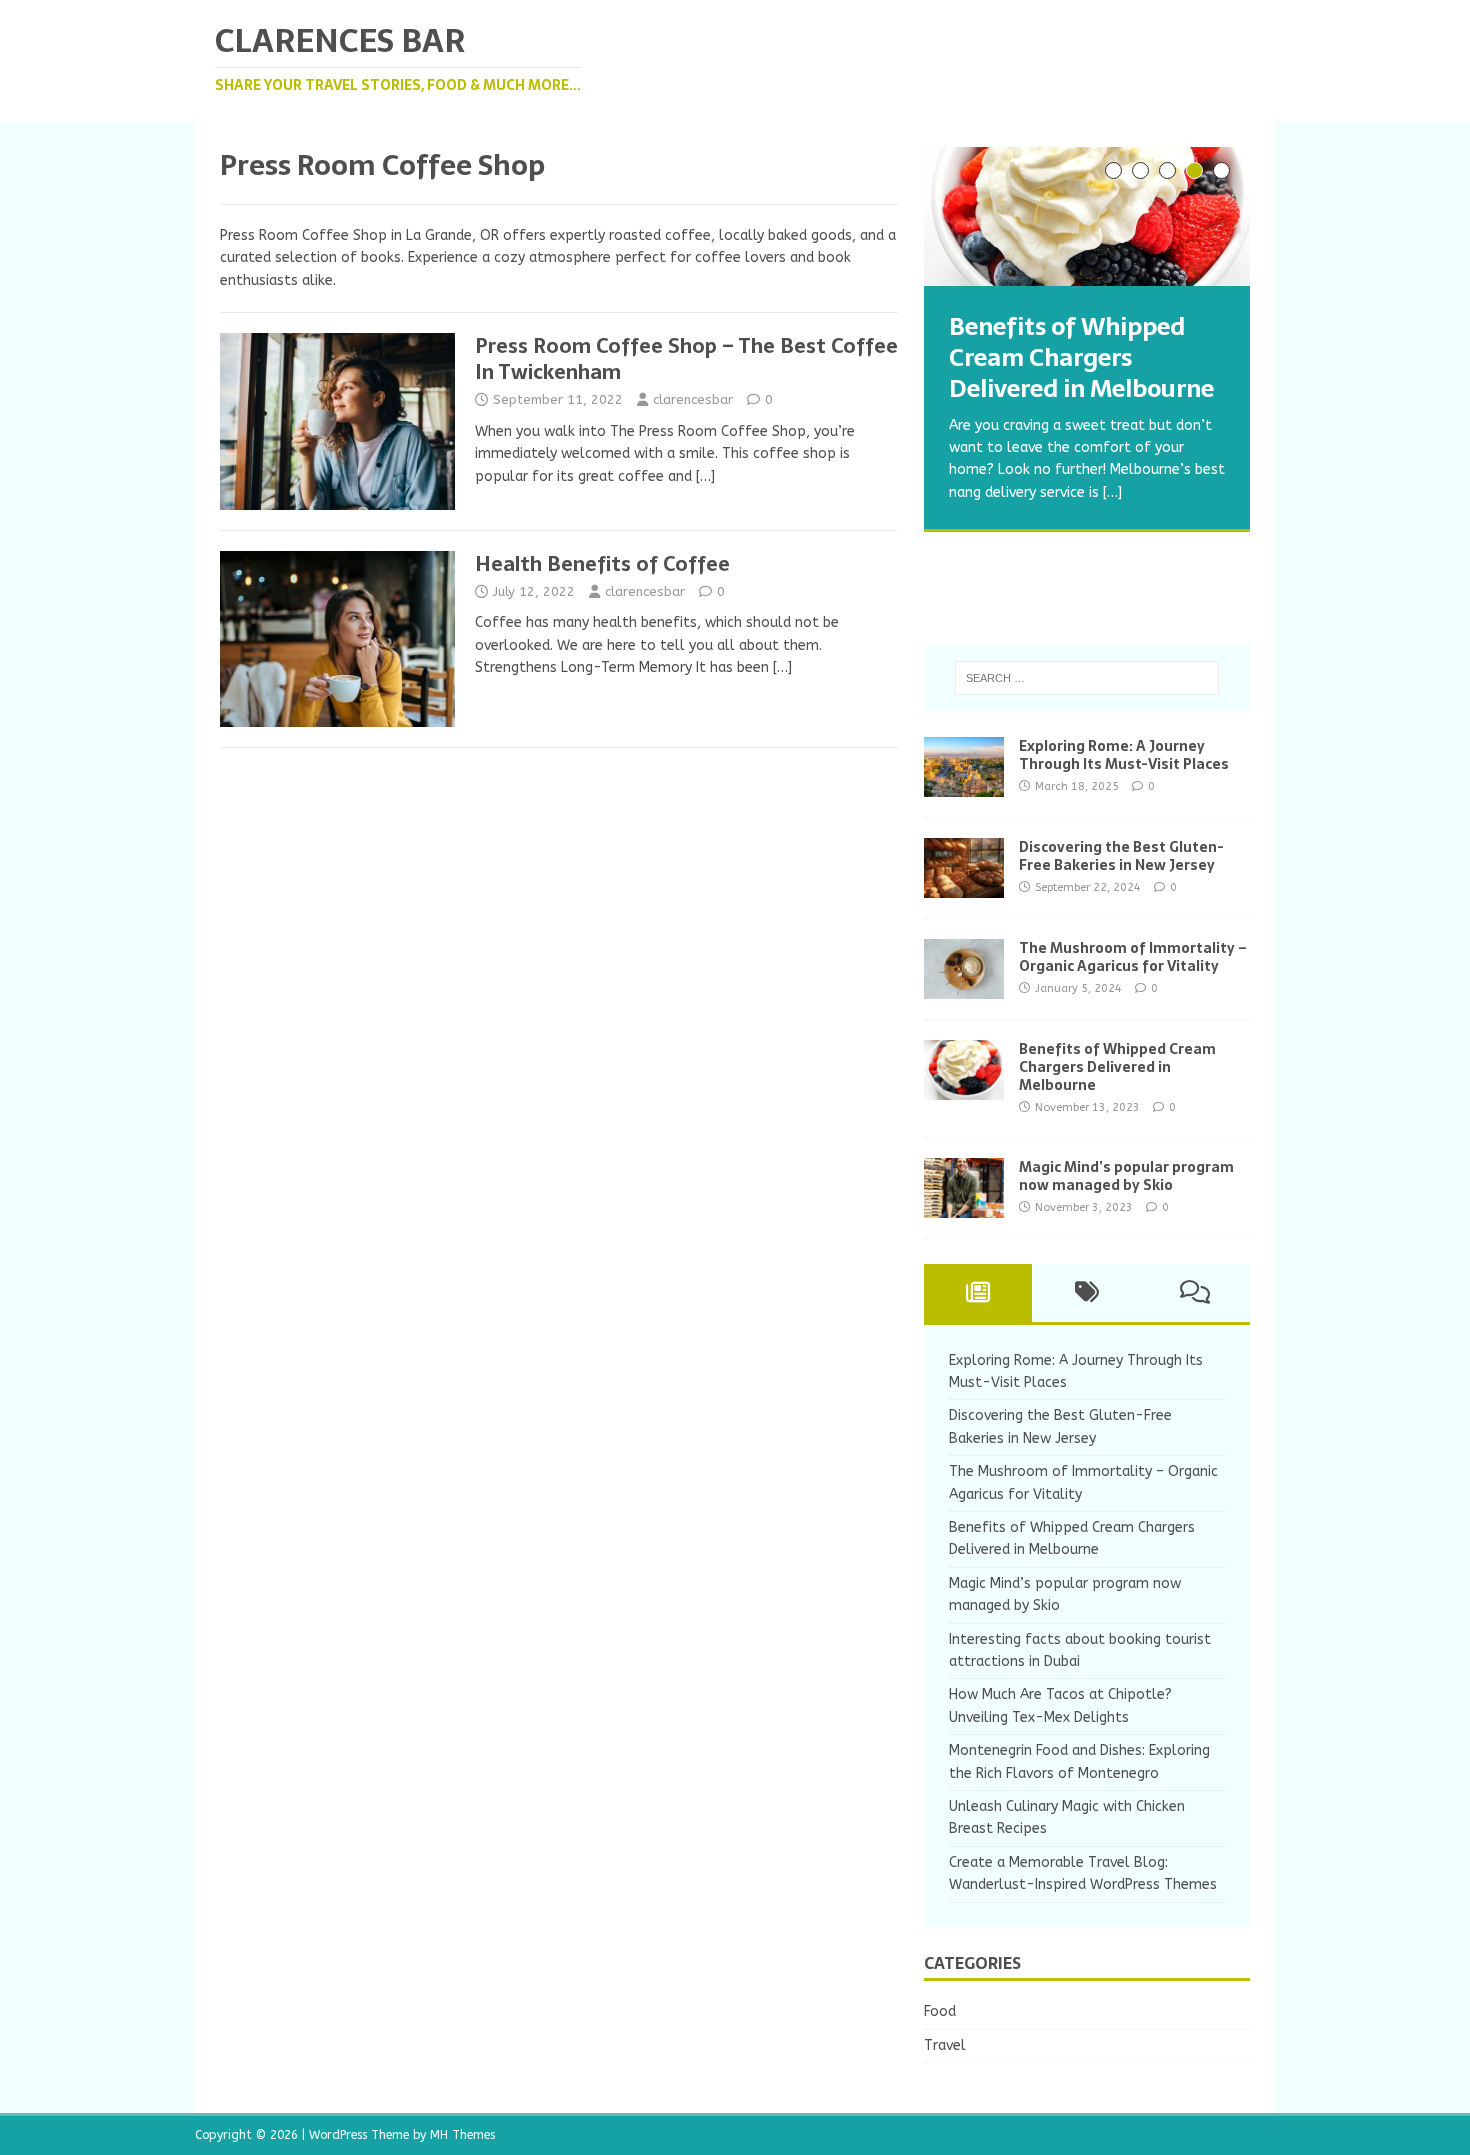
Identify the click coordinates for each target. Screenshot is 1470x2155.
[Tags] (1086, 1293)
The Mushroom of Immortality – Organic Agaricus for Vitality (1133, 957)
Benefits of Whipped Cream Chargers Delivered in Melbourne (1117, 1067)
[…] (705, 476)
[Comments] (1195, 1293)
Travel (945, 2045)
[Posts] (978, 1293)
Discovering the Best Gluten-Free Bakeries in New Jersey (1121, 856)
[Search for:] (1087, 678)
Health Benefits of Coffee (602, 564)
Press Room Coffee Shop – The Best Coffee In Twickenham (686, 359)
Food (940, 2011)
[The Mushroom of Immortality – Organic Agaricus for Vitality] (964, 986)
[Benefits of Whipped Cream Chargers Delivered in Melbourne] (1087, 216)
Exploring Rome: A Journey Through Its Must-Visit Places (1124, 755)
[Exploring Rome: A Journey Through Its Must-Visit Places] (964, 784)
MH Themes (462, 2135)
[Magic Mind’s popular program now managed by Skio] (964, 1205)
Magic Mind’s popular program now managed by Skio (1126, 1176)
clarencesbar (693, 399)
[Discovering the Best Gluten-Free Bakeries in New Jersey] (964, 885)
